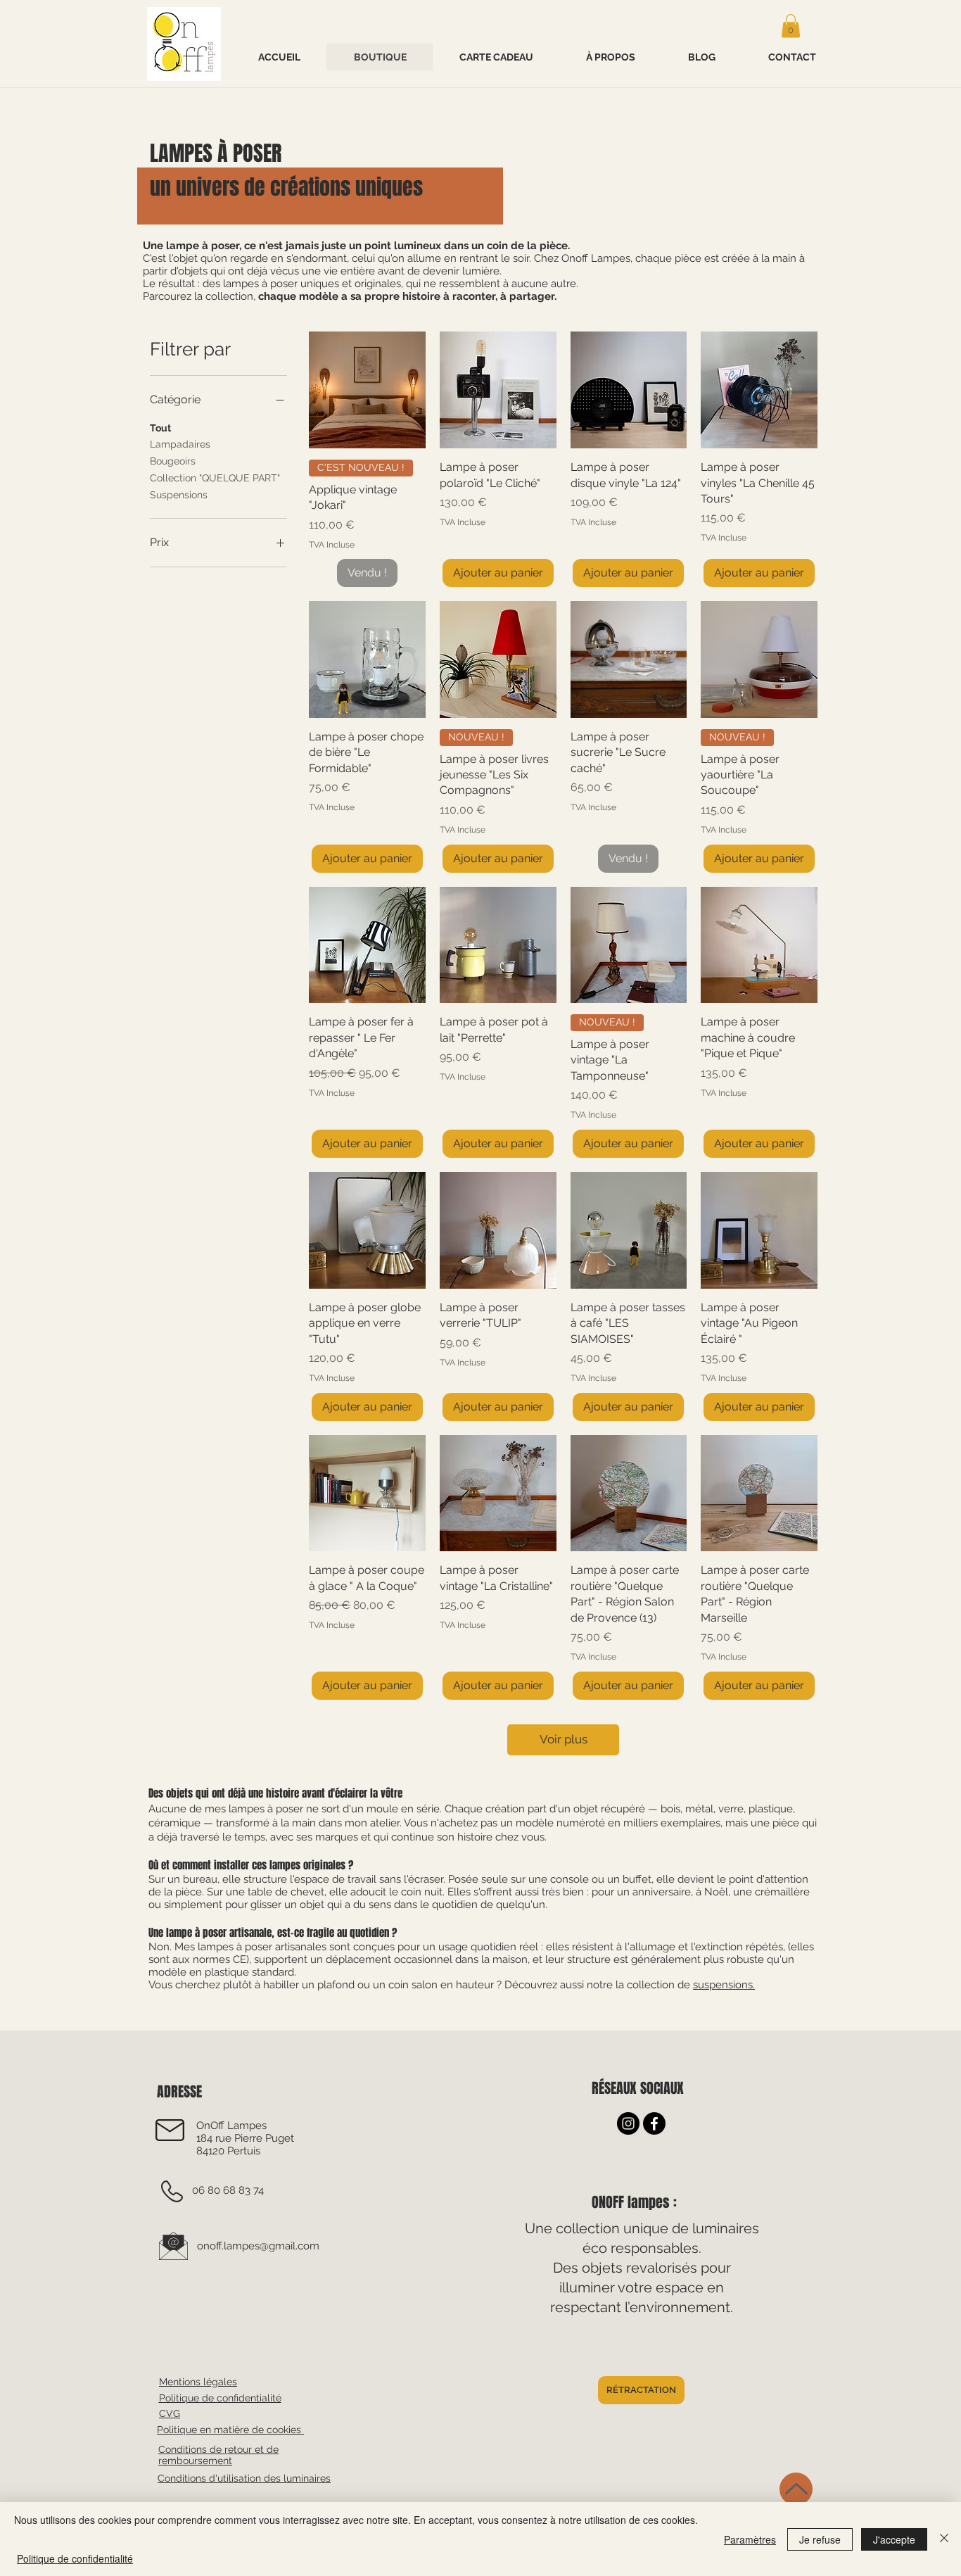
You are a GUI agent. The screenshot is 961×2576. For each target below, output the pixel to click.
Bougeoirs (173, 461)
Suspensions (179, 495)
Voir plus (564, 1739)
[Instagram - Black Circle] (628, 2123)
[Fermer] (944, 2539)
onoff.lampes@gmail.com (258, 2246)
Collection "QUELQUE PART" (215, 478)
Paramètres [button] (750, 2539)
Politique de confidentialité (75, 2558)
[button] (791, 26)
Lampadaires (180, 444)
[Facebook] (654, 2123)
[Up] (796, 2489)
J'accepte (894, 2539)
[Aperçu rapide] (367, 390)
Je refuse (820, 2539)
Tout (160, 428)
